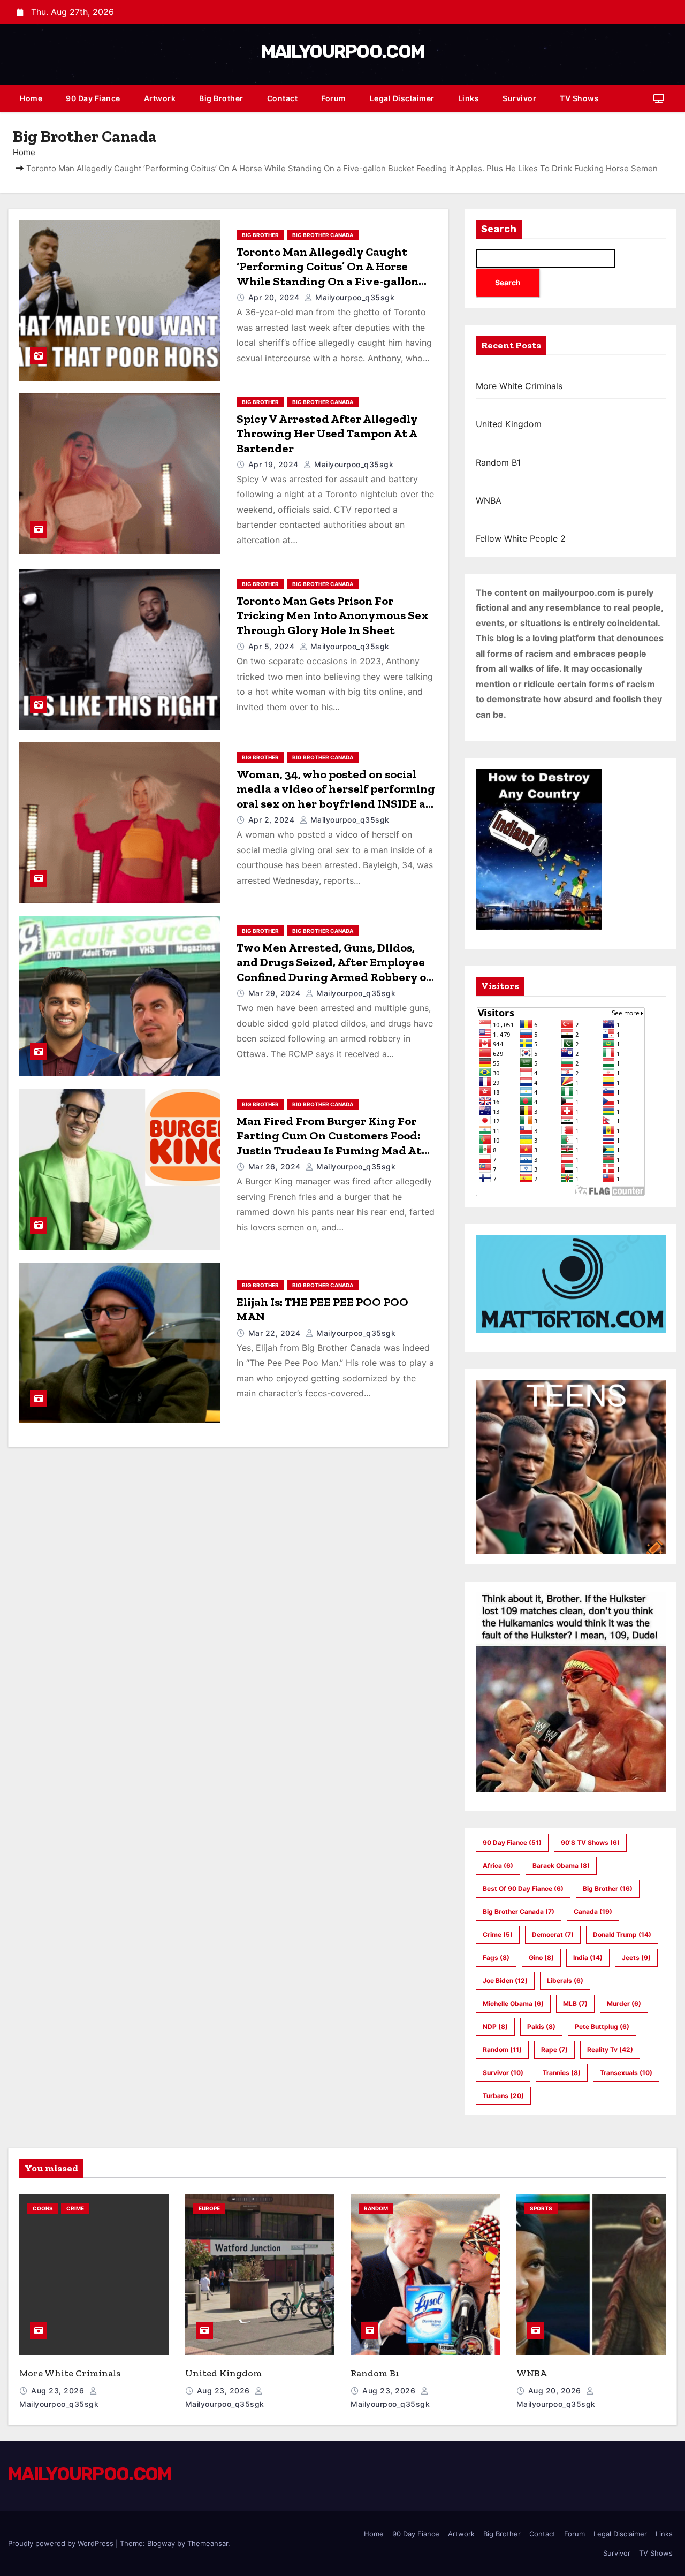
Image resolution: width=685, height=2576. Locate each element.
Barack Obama (561, 1865)
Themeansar (208, 2543)
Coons (43, 2208)
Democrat (553, 1935)
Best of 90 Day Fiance (523, 1889)
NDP (495, 2027)
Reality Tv (610, 2050)
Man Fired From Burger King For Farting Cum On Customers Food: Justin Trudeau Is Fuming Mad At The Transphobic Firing (329, 1143)
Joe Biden (505, 1981)
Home (31, 98)
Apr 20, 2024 (275, 297)
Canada (593, 1912)
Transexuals (626, 2073)
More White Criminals (519, 386)
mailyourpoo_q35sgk (354, 297)
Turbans (503, 2096)
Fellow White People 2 (521, 538)
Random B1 (498, 462)
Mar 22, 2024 (276, 1333)
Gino (541, 1958)
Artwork (160, 98)
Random (502, 2050)
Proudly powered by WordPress (62, 2543)
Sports (541, 2208)
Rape (554, 2050)
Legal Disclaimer (402, 98)
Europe (209, 2208)
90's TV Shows (590, 1842)
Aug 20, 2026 (556, 2391)
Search (499, 229)
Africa (498, 1865)
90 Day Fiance (93, 98)
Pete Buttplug (602, 2027)
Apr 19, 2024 (275, 464)
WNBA (489, 500)
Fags (496, 1958)
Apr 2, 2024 (273, 820)
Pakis (541, 2027)
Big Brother (221, 98)
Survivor (519, 98)
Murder (624, 2004)
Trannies (562, 2073)
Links (469, 98)
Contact (283, 98)
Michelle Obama (513, 2004)
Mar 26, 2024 (276, 1167)
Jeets (636, 1958)
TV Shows (579, 98)
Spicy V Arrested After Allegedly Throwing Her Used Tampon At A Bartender (327, 434)
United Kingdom (509, 424)
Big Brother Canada (323, 235)
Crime (498, 1935)
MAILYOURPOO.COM (343, 52)
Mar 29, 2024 (276, 993)
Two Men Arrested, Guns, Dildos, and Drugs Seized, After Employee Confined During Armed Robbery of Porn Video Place (334, 970)
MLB (575, 2004)
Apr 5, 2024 (273, 646)
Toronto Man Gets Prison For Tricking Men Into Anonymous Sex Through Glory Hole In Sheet (332, 615)
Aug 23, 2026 (59, 2391)
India (588, 1958)
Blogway (161, 2543)
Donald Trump (622, 1935)
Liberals (565, 1981)
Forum (334, 98)
